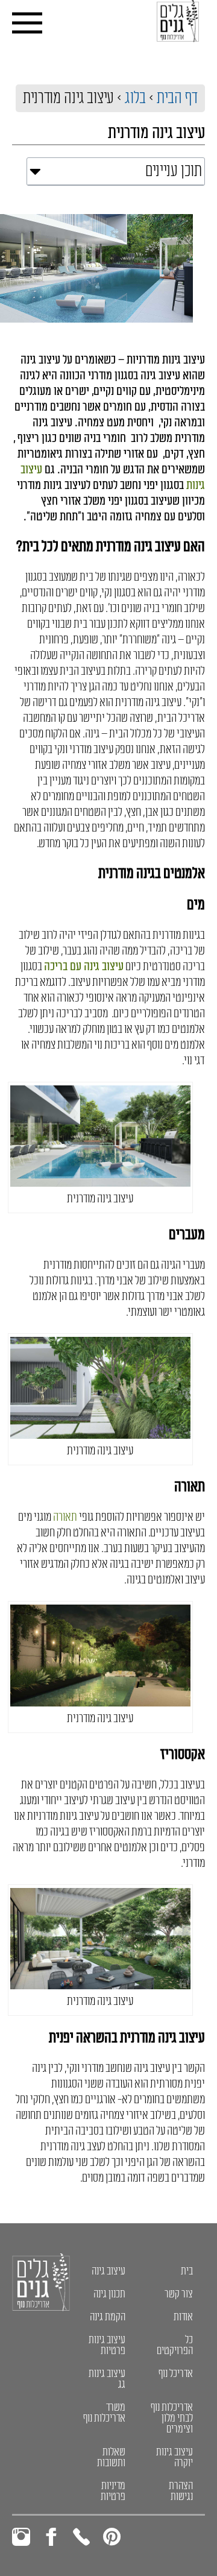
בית (187, 2271)
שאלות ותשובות (111, 2457)
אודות (183, 2317)
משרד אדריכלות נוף (104, 2413)
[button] (35, 171)
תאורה (65, 1517)
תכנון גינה (109, 2294)
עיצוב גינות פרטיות (107, 2345)
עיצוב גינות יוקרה (175, 2457)
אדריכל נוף (176, 2373)
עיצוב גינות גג (107, 2379)
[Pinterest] (112, 2537)
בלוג (135, 98)
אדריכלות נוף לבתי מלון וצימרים (172, 2418)
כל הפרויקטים (175, 2345)
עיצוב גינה (108, 2271)
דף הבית (177, 98)
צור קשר (179, 2294)
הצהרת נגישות (181, 2491)
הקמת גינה (108, 2317)
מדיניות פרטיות (113, 2491)
